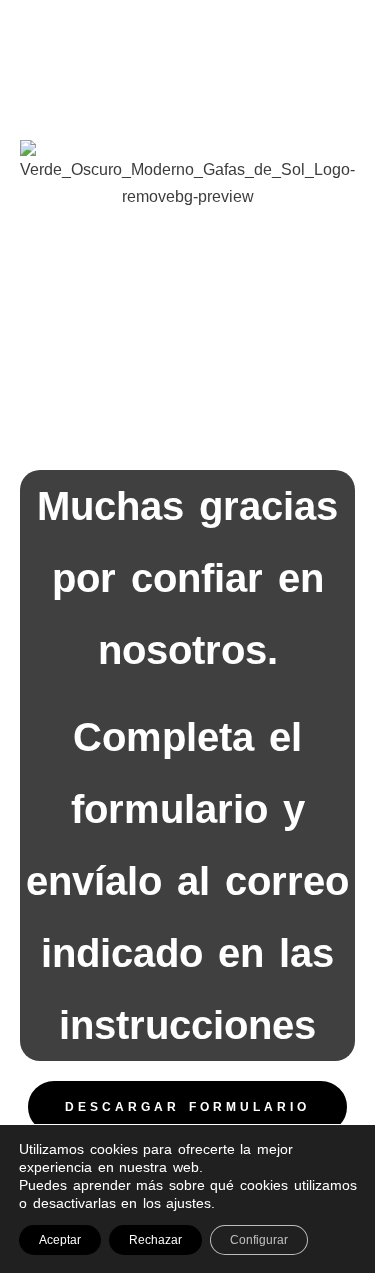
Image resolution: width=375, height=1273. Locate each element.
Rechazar (155, 1240)
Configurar (259, 1240)
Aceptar (60, 1240)
